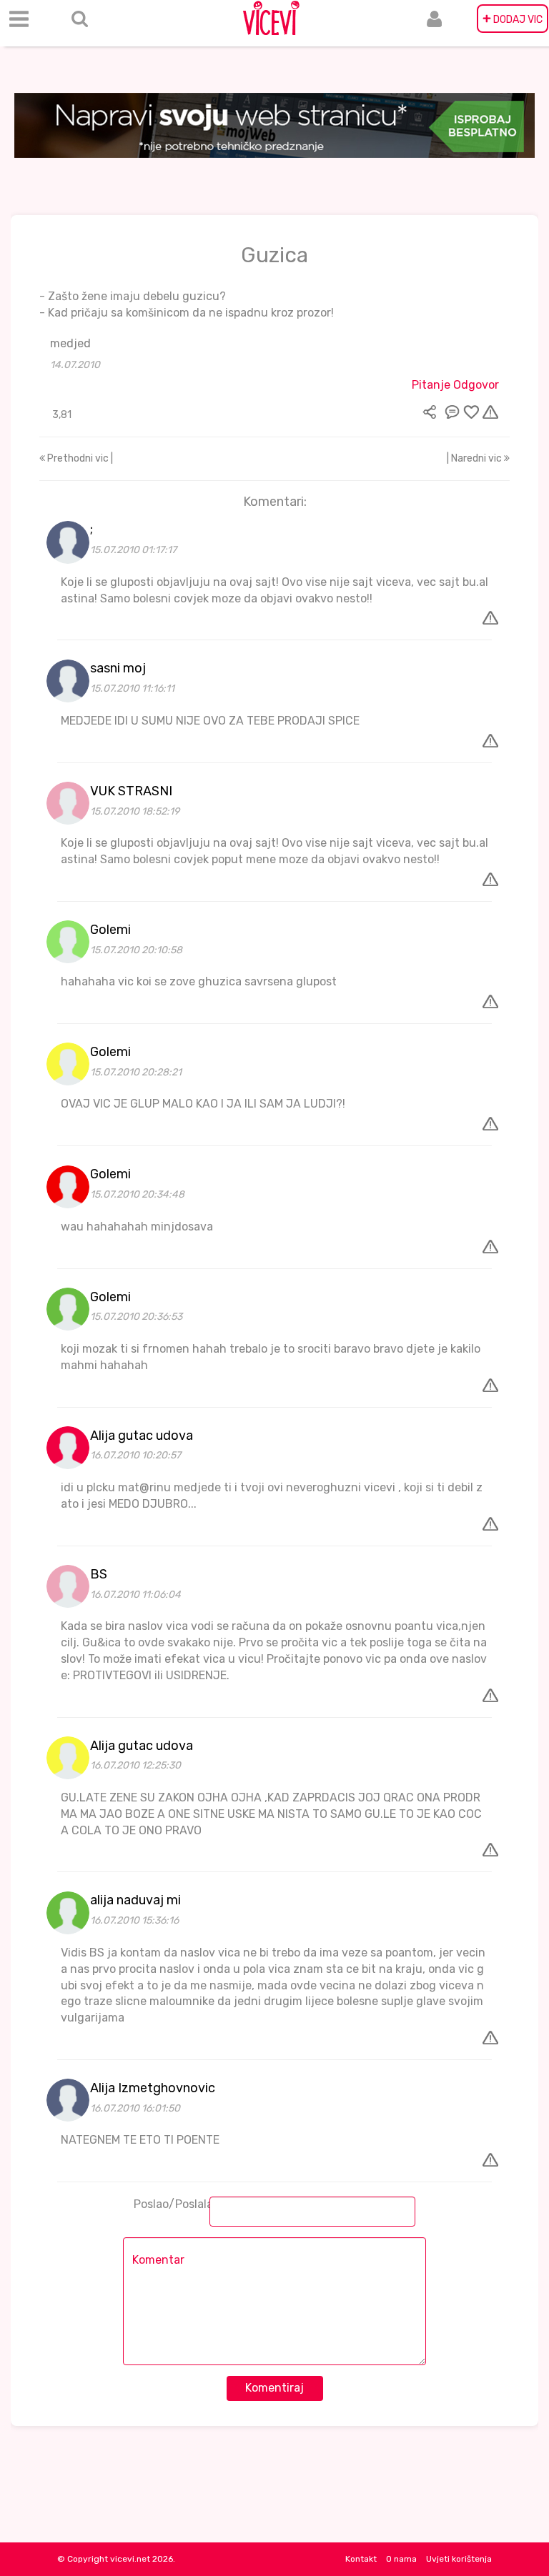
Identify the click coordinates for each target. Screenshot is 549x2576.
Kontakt (361, 2559)
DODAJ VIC (513, 19)
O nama (401, 2559)
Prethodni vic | (79, 458)
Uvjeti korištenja (459, 2559)
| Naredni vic (475, 458)
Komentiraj (274, 2388)
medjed (70, 343)
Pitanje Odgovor (455, 385)
